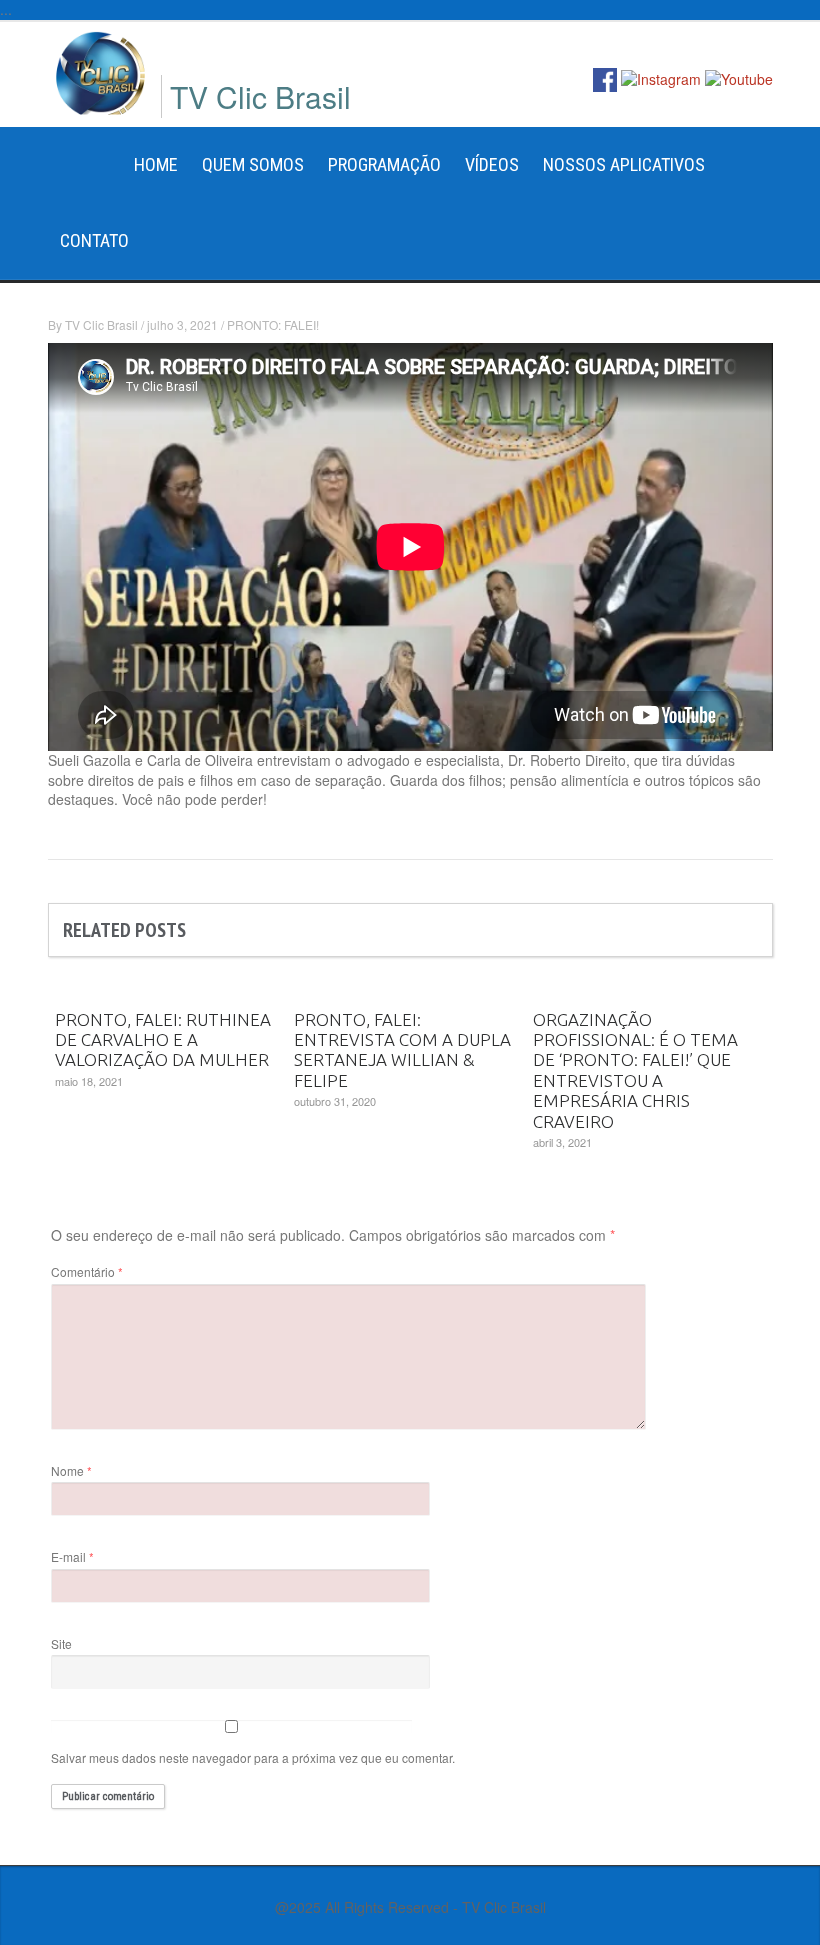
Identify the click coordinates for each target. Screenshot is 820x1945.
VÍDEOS (492, 164)
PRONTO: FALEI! (273, 324)
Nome (71, 1470)
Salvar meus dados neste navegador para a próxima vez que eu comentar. (253, 1757)
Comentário (87, 1271)
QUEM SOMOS (253, 164)
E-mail (72, 1556)
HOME (156, 164)
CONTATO (94, 240)
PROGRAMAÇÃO (384, 164)
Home (85, 165)
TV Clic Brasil (101, 324)
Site (61, 1643)
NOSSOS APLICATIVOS (624, 164)
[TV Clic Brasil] (100, 71)
